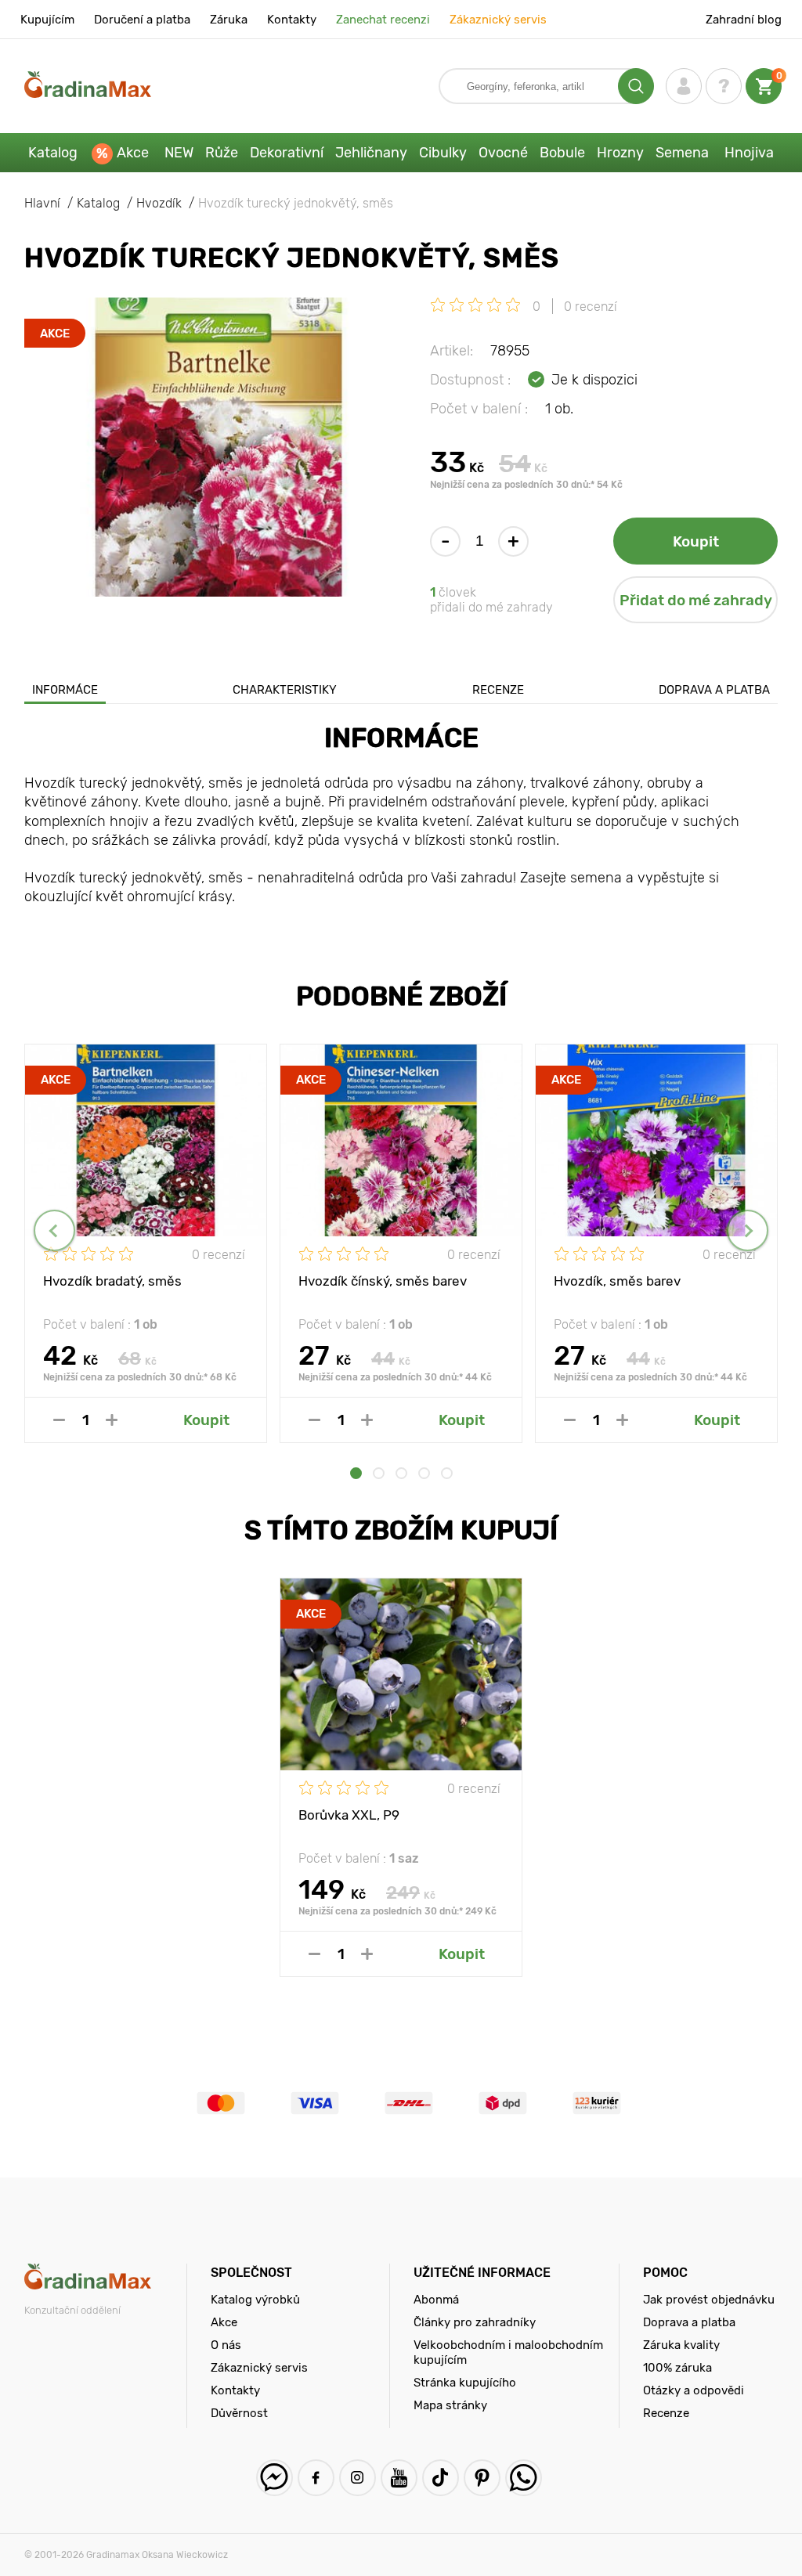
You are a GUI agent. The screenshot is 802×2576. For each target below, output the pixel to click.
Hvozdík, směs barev (617, 1281)
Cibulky (443, 153)
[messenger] (275, 2478)
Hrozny (620, 153)
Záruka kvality (681, 2345)
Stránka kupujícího (465, 2383)
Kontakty (292, 20)
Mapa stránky (450, 2405)
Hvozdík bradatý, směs (112, 1281)
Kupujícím (47, 20)
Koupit (696, 541)
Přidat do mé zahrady (696, 600)
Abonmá (436, 2300)
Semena (682, 153)
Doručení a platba (142, 20)
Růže (222, 153)
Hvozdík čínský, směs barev (383, 1281)
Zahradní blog (744, 20)
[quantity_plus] (112, 1420)
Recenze (498, 690)
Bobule (562, 153)
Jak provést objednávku (709, 2300)
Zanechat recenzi (383, 20)
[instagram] (358, 2478)
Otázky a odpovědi (694, 2390)
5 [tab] (447, 1473)
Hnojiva (749, 153)
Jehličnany (371, 153)
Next (748, 1230)
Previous (54, 1230)
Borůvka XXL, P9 (349, 1815)
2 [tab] (379, 1473)
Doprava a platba (714, 690)
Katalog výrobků (255, 2300)
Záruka (229, 20)
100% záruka (677, 2368)
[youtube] (399, 2478)
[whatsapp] (524, 2478)
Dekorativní (287, 153)
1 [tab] (356, 1473)
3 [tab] (401, 1473)
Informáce (65, 690)
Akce (133, 153)
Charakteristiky (285, 690)
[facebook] (316, 2478)
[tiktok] (441, 2478)
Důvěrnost (239, 2413)
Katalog (53, 153)
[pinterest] (482, 2478)
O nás (226, 2345)
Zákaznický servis (498, 20)
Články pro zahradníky (475, 2322)
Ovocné (503, 153)
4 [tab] (424, 1473)
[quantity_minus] (59, 1420)
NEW (179, 153)
